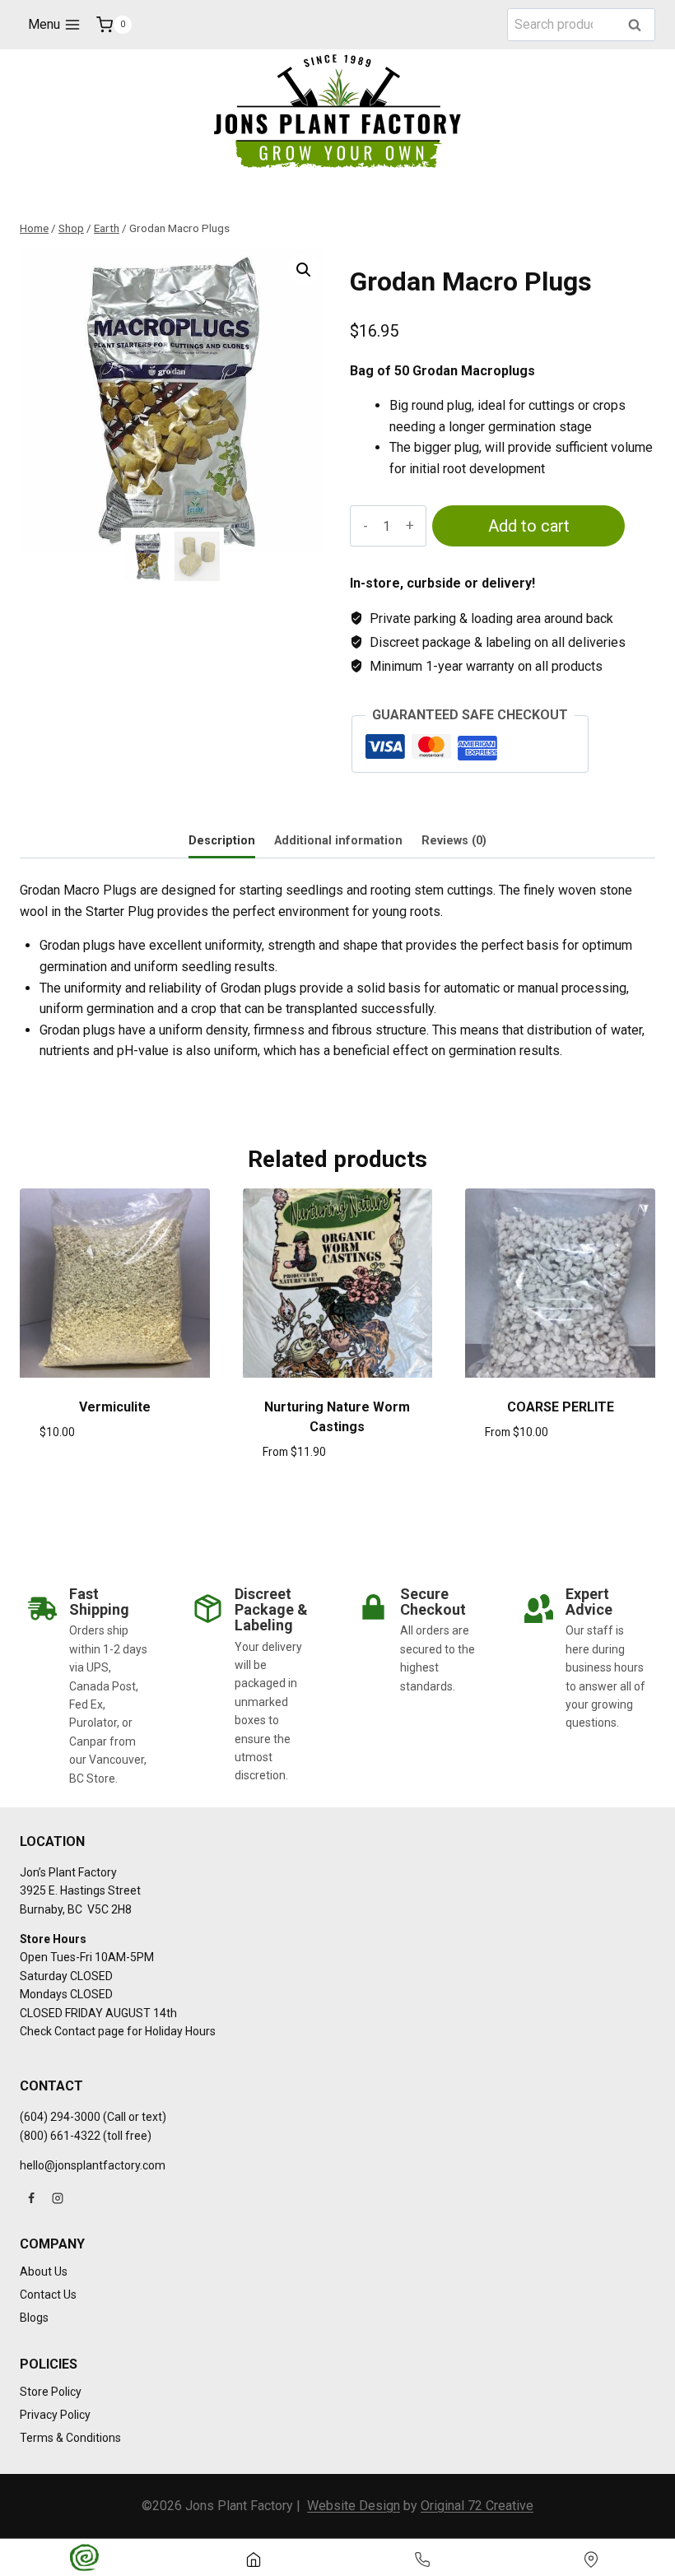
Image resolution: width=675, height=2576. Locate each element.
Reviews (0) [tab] (454, 841)
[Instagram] (58, 2198)
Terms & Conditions (70, 2438)
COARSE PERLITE (561, 1407)
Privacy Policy (55, 2415)
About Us (44, 2271)
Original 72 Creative (477, 2506)
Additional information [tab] (338, 841)
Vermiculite (115, 1407)
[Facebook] (31, 2198)
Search (640, 26)
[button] (304, 270)
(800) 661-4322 (60, 2136)
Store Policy (51, 2392)
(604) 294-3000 (60, 2117)
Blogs (34, 2318)
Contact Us (48, 2295)
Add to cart (529, 526)
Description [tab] (222, 841)
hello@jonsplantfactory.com (93, 2165)
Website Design (354, 2506)
